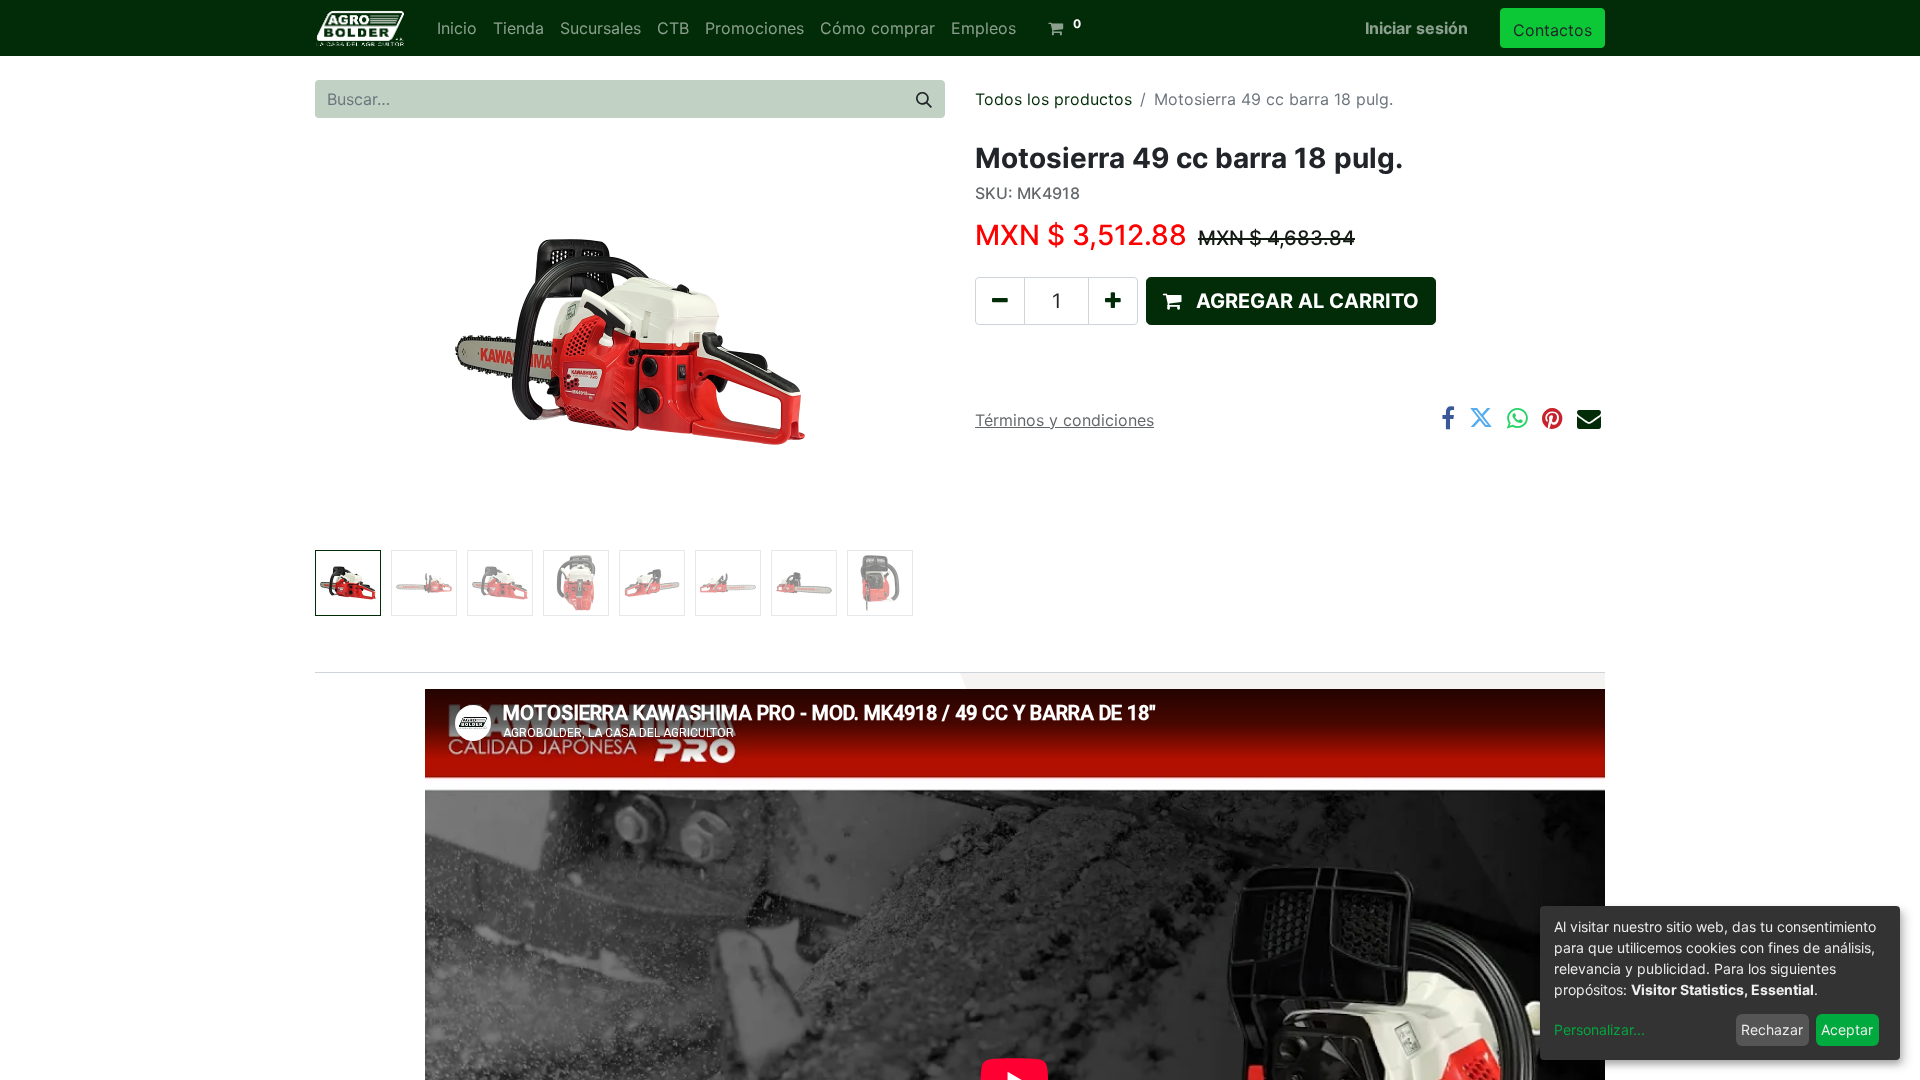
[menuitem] (457, 28)
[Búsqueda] (924, 99)
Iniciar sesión (1416, 28)
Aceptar (1847, 1029)
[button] (362, 342)
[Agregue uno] (1113, 301)
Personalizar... (1599, 1029)
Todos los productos (1053, 99)
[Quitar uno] (1000, 301)
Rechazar (1772, 1029)
